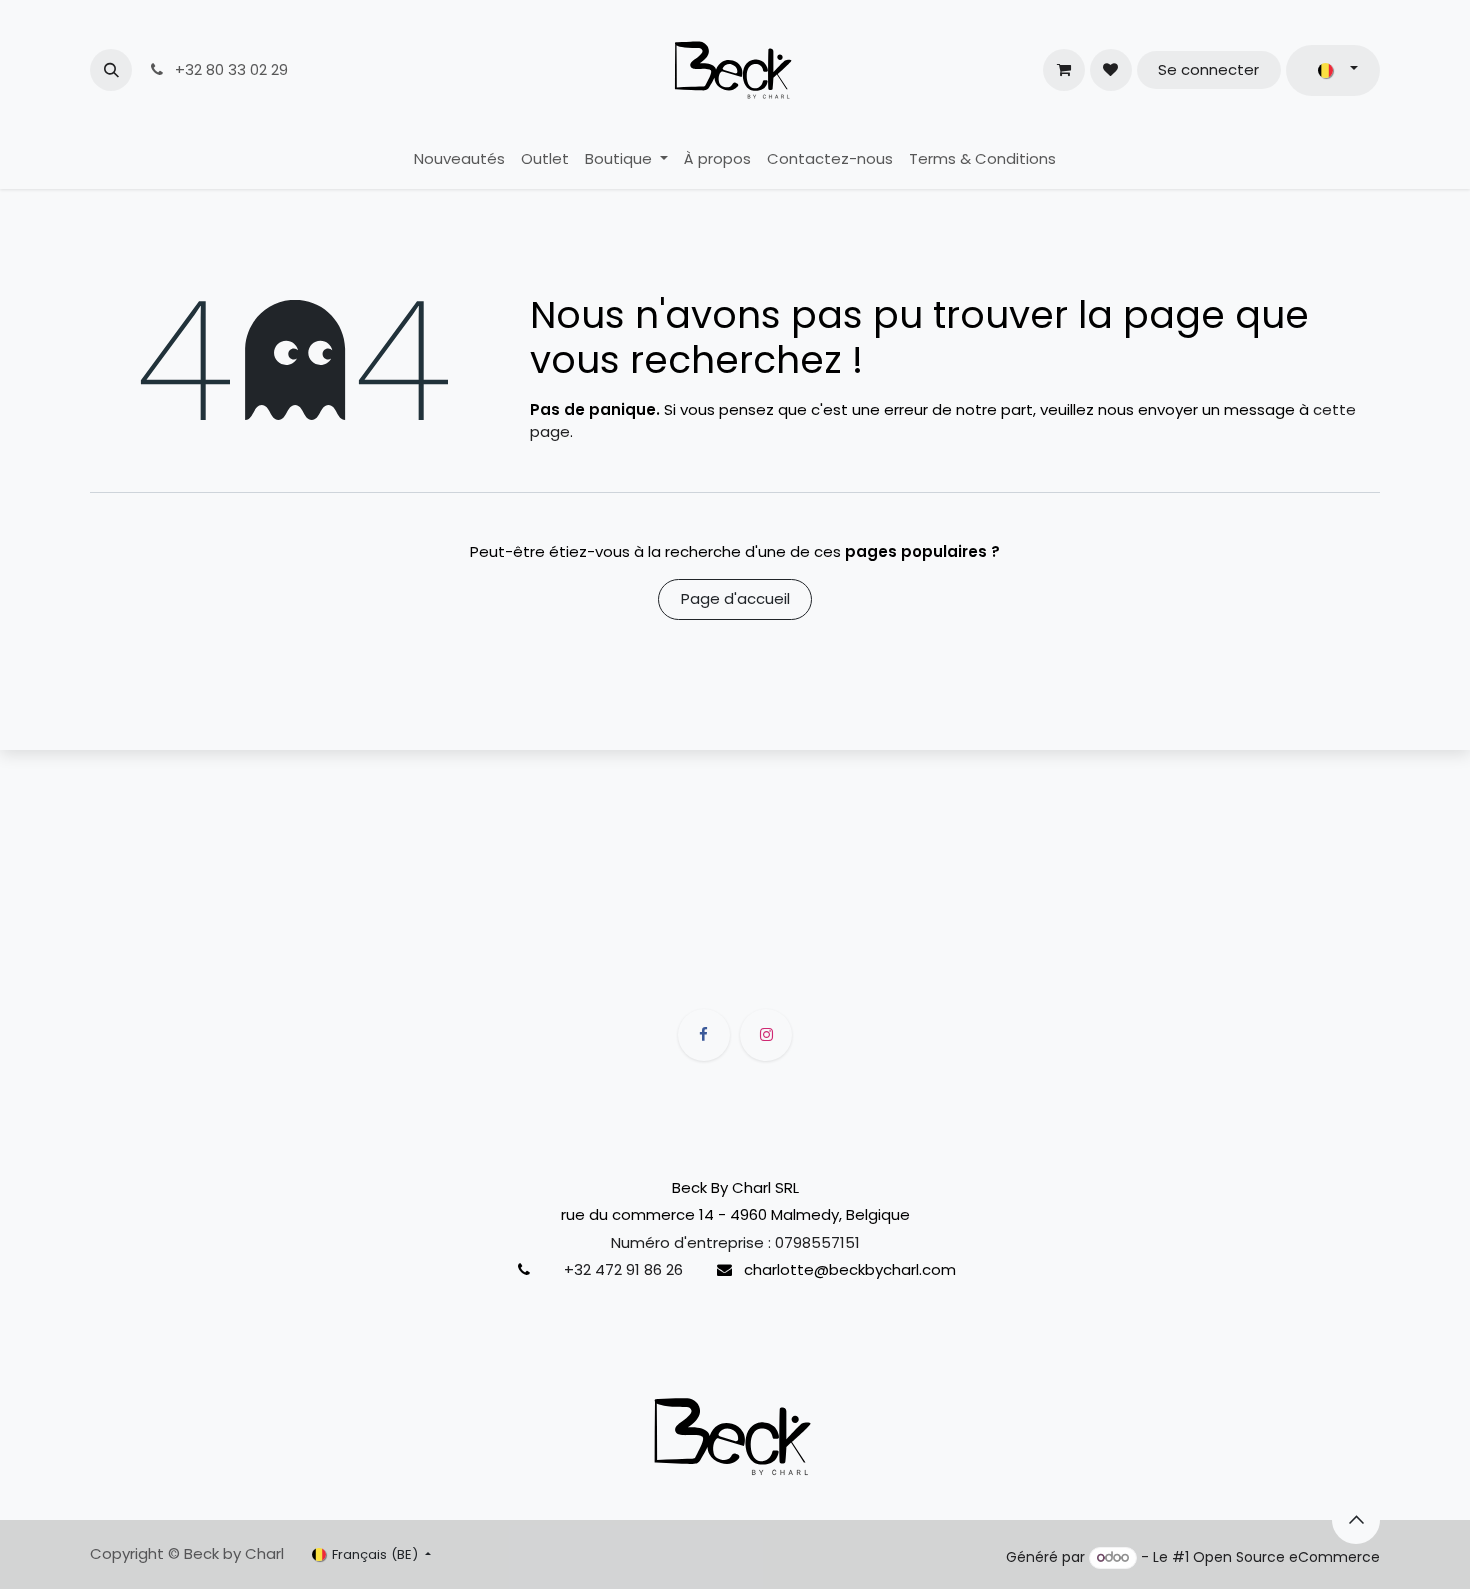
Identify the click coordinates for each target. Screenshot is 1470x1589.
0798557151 (817, 1241)
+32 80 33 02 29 (229, 69)
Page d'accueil (735, 598)
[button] (111, 70)
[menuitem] (459, 159)
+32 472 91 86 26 (623, 1269)
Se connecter (1208, 69)
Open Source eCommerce (1286, 1557)
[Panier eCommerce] (1064, 70)
